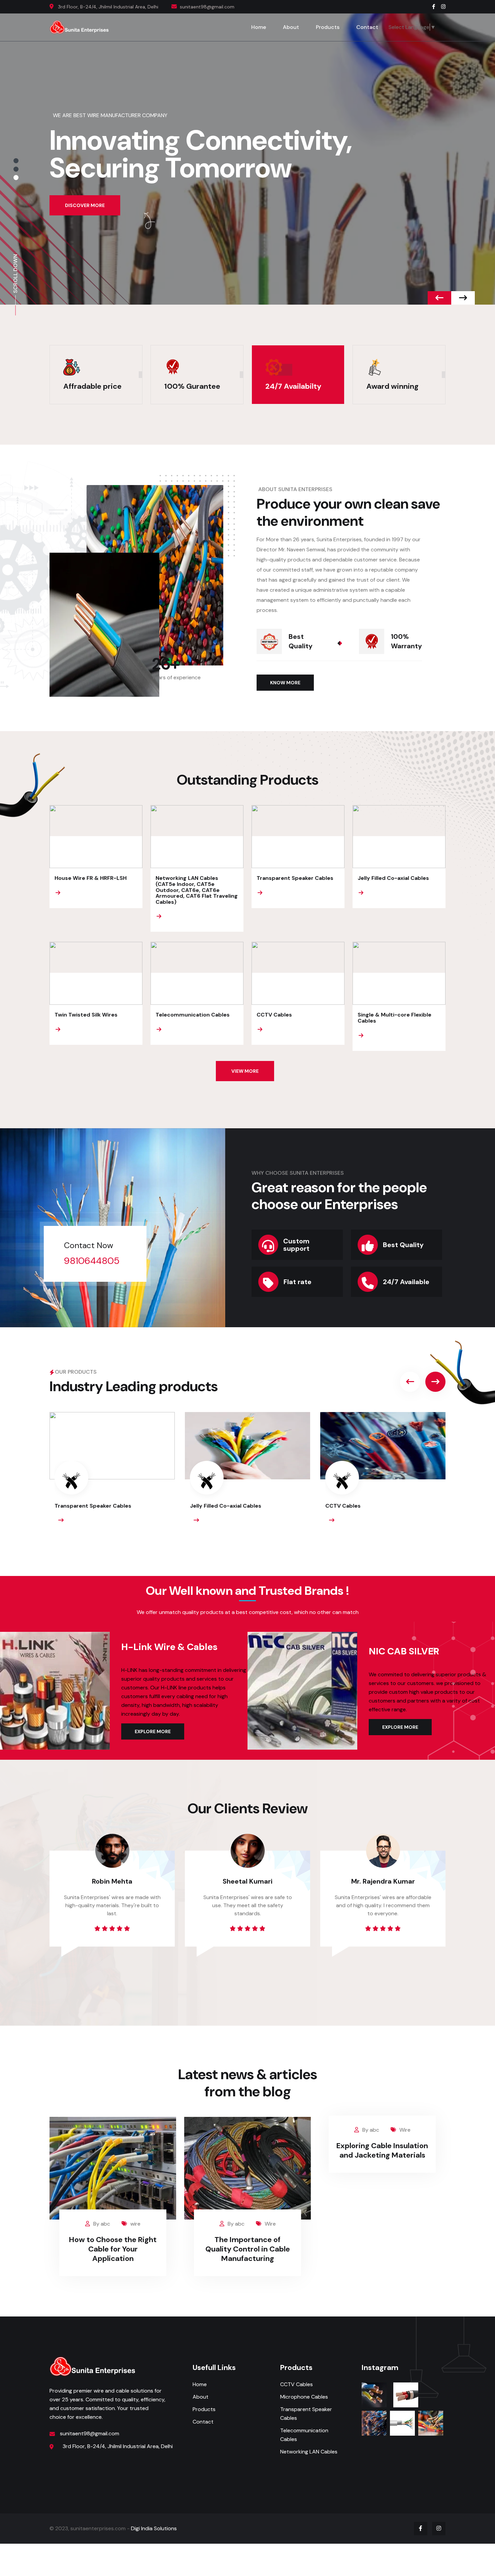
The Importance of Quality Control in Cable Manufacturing (248, 2249)
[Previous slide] (463, 298)
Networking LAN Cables (309, 2452)
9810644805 (92, 1261)
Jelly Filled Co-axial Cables (393, 878)
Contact (367, 27)
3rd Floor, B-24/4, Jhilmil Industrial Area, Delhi (108, 7)
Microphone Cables (304, 2397)
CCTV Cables (274, 1015)
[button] (16, 161)
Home (259, 27)
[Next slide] (439, 298)
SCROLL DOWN (15, 274)
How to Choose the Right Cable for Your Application (113, 2249)
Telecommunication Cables (193, 1015)
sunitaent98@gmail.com (90, 2433)
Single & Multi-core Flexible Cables (394, 1018)
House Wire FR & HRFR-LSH (91, 878)
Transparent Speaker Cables (295, 878)
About (291, 27)
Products (328, 27)
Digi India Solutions (154, 2528)
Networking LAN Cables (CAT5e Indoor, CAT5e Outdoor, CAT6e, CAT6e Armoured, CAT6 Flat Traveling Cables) (197, 890)
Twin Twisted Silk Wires (86, 1015)
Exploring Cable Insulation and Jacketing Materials (382, 2150)
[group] (112, 1474)
